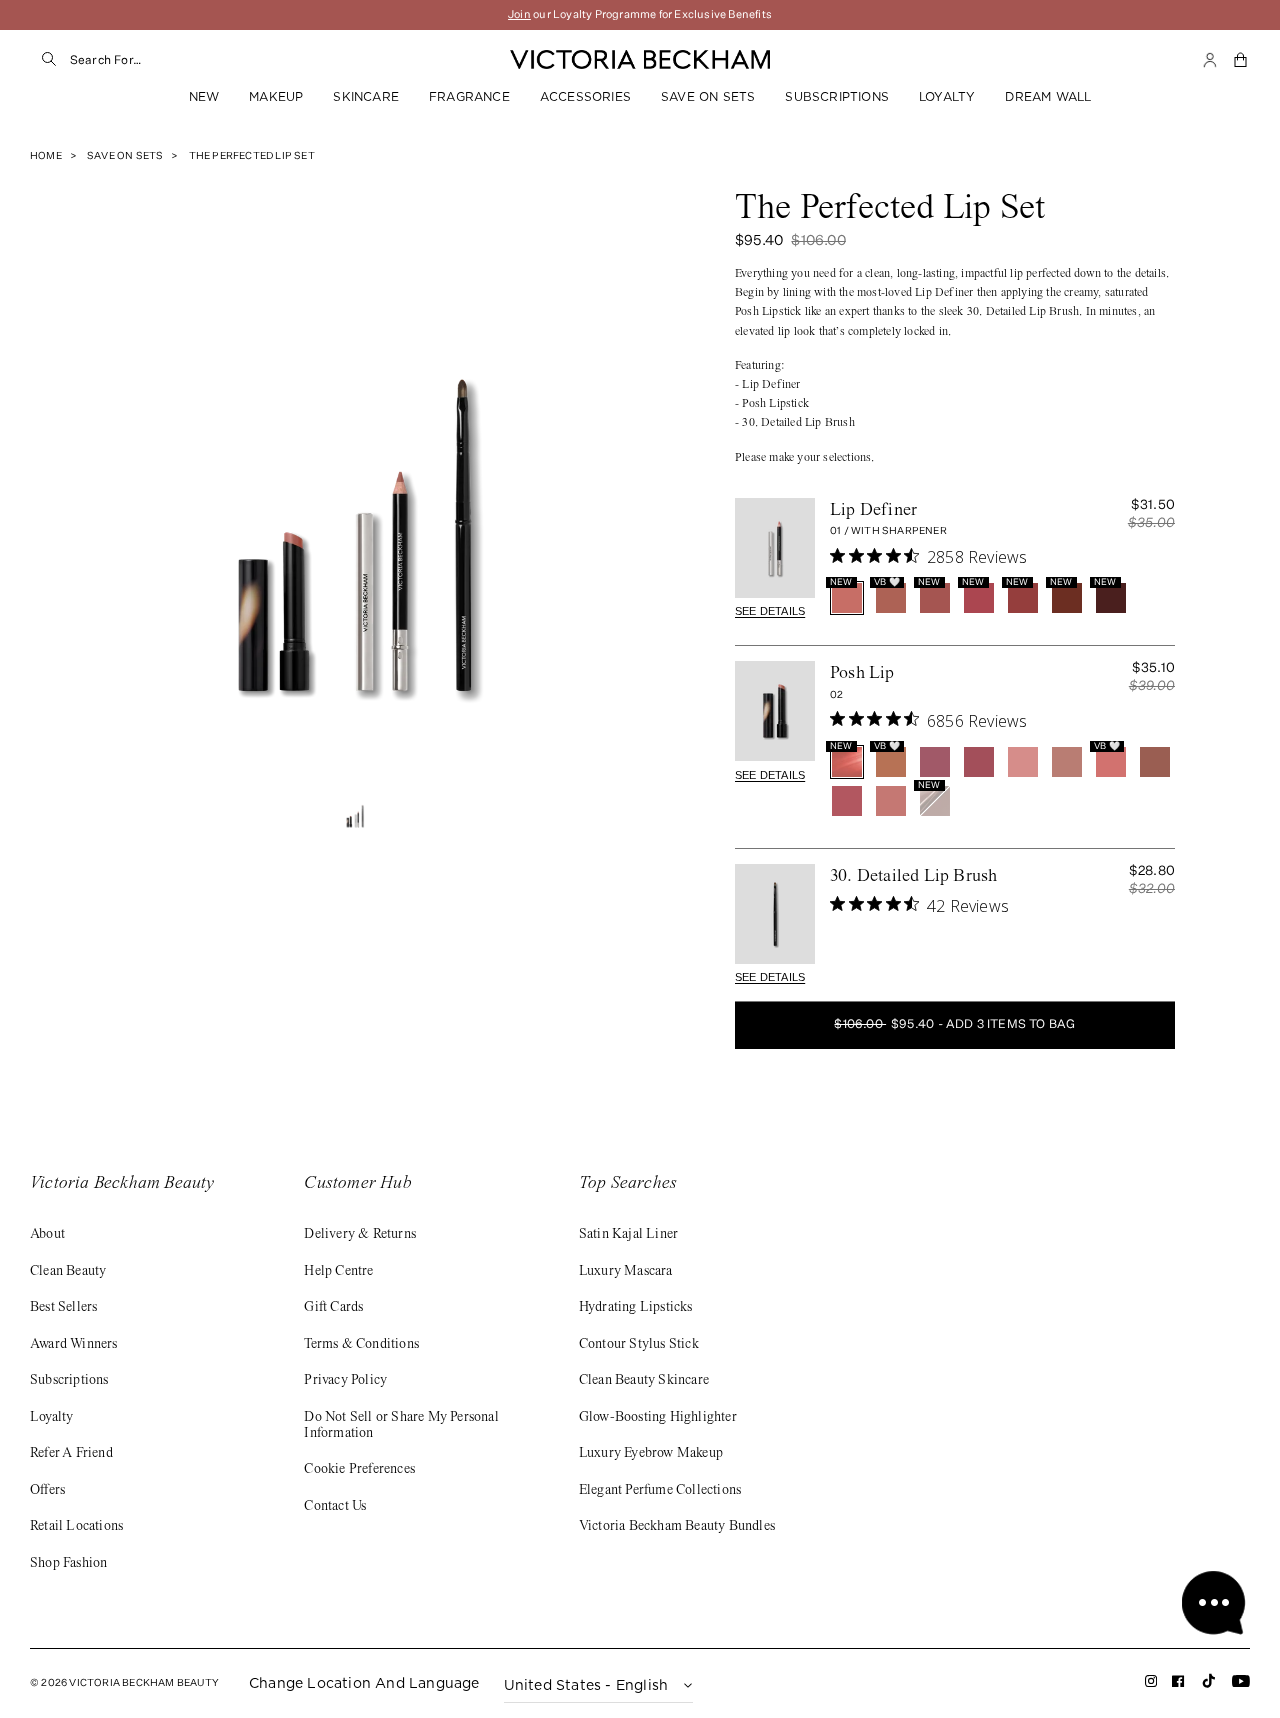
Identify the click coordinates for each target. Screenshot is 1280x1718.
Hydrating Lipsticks (636, 1308)
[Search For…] (50, 60)
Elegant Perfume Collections (660, 1491)
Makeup (276, 96)
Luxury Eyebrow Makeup (651, 1454)
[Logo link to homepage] (640, 60)
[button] (1242, 60)
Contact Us (335, 1507)
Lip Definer (873, 511)
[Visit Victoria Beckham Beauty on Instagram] (1151, 1684)
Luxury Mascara (626, 1272)
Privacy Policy (345, 1381)
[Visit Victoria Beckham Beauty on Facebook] (1178, 1684)
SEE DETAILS (770, 611)
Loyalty (947, 96)
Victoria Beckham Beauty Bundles (677, 1527)
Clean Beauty (68, 1272)
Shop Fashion (68, 1564)
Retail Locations (76, 1527)
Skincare (366, 96)
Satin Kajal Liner (628, 1235)
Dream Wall (1048, 96)
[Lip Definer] (775, 548)
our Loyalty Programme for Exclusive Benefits (640, 14)
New (204, 96)
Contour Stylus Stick (639, 1345)
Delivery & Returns (360, 1235)
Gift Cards (333, 1308)
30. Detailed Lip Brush (913, 877)
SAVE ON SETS (708, 96)
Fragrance (469, 96)
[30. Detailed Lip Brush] (775, 914)
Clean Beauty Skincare (644, 1381)
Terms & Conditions (361, 1345)
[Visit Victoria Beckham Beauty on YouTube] (1241, 1684)
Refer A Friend (71, 1454)
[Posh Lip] (775, 711)
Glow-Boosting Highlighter (658, 1418)
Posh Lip (862, 674)
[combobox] (260, 60)
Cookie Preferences (359, 1470)
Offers (47, 1491)
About (47, 1235)
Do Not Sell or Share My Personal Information (401, 1426)
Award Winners (74, 1345)
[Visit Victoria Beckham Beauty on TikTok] (1209, 1687)
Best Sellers (63, 1308)
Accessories (585, 96)
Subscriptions (837, 96)
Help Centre (338, 1272)
